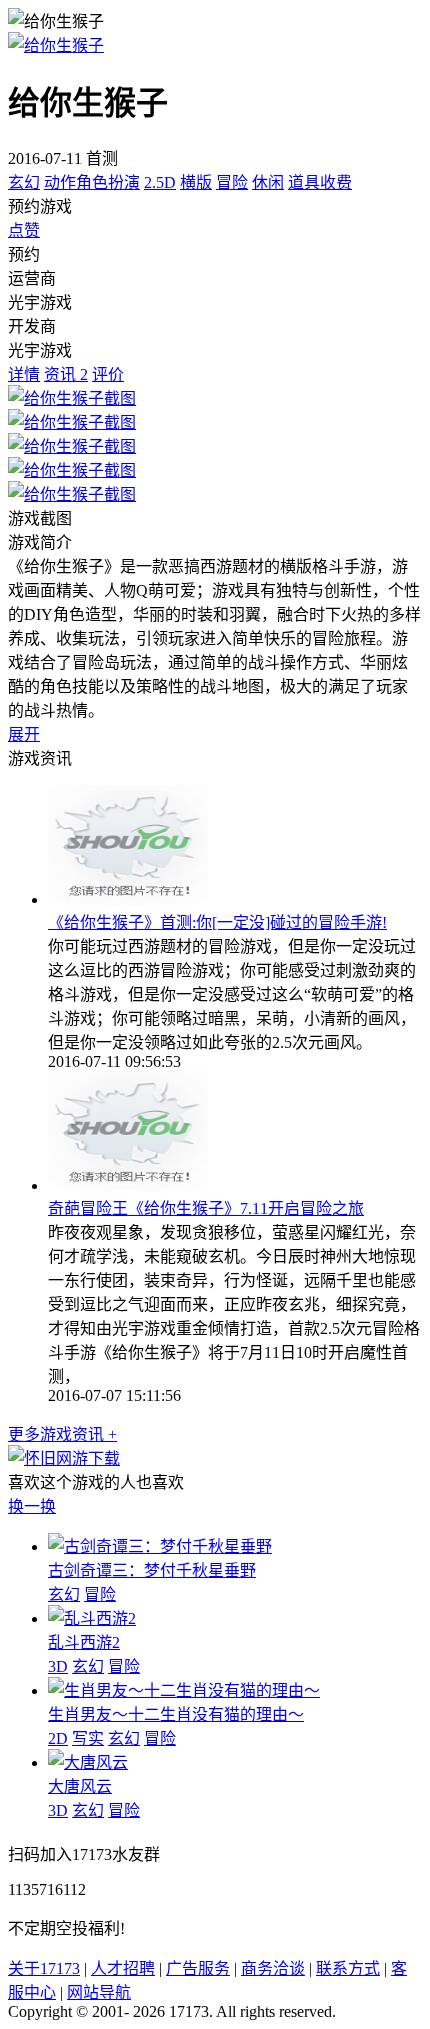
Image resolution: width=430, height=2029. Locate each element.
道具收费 (320, 182)
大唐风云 (80, 1786)
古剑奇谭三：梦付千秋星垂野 (152, 1570)
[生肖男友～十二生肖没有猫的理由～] (184, 1690)
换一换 (32, 1506)
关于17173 (44, 1968)
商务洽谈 (273, 1968)
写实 (88, 1738)
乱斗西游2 (84, 1642)
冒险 (232, 182)
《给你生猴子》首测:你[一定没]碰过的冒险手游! (217, 922)
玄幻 (24, 182)
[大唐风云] (88, 1762)
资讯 (66, 374)
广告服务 (198, 1968)
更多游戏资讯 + (62, 1434)
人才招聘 (123, 1968)
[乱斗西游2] (92, 1618)
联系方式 (348, 1968)
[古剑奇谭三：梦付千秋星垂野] (160, 1546)
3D (58, 1666)
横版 (196, 182)
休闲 (268, 182)
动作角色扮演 (92, 182)
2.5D (160, 182)
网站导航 (99, 1992)
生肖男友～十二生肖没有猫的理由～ (176, 1714)
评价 (108, 374)
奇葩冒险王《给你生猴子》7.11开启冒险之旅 (206, 1208)
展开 (24, 734)
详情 (24, 374)
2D (58, 1738)
